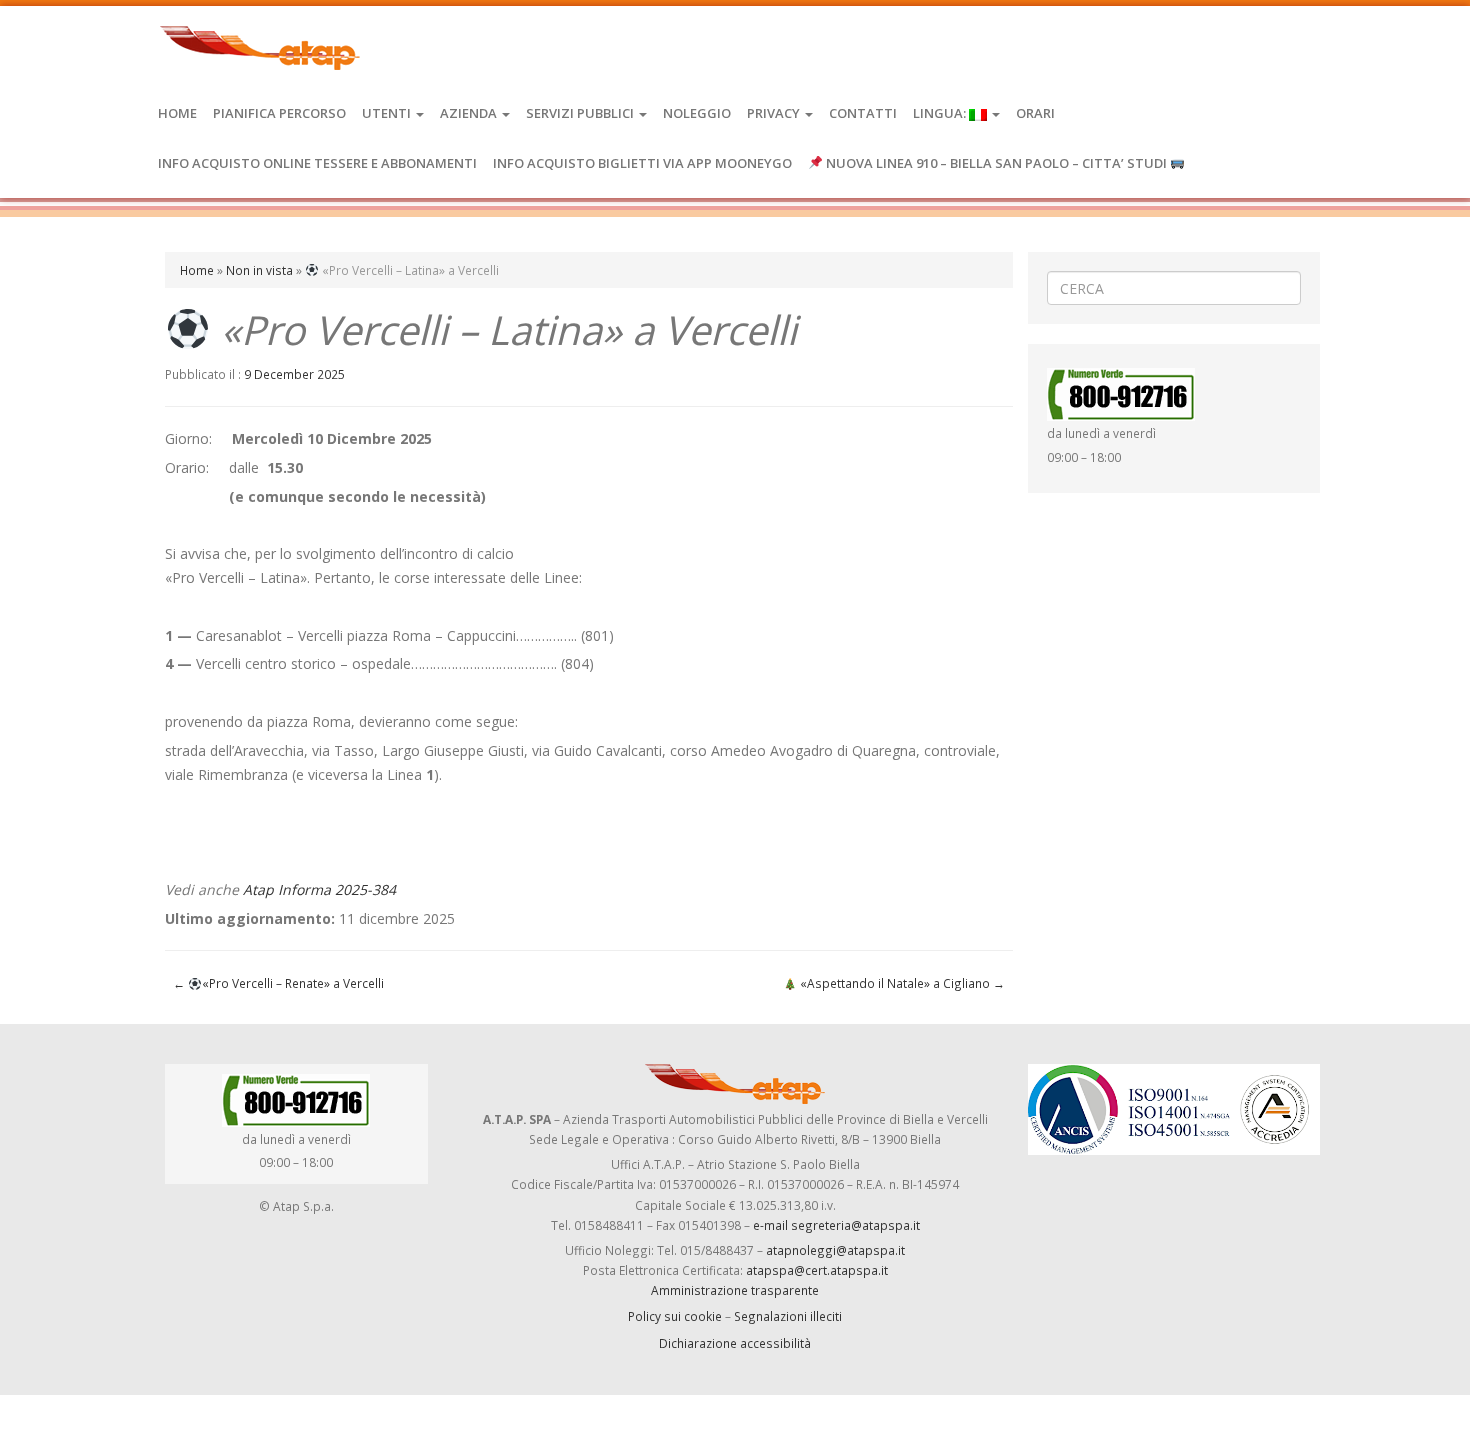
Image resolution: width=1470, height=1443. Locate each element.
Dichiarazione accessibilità (735, 1343)
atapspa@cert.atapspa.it (817, 1270)
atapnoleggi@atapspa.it (835, 1250)
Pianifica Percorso (279, 113)
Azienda (470, 113)
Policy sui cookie (675, 1316)
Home (177, 113)
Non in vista (259, 270)
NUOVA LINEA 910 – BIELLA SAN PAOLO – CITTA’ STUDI (996, 163)
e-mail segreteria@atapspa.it (836, 1225)
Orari (1035, 113)
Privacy (775, 113)
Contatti (863, 113)
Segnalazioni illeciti (788, 1316)
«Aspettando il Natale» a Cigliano (901, 983)
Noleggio (697, 113)
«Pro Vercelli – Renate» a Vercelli (278, 983)
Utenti (388, 113)
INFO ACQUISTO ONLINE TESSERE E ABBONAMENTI (317, 163)
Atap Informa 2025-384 (319, 889)
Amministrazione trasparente (735, 1290)
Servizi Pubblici (581, 113)
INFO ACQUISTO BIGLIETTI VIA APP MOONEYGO (642, 163)
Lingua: (941, 113)
